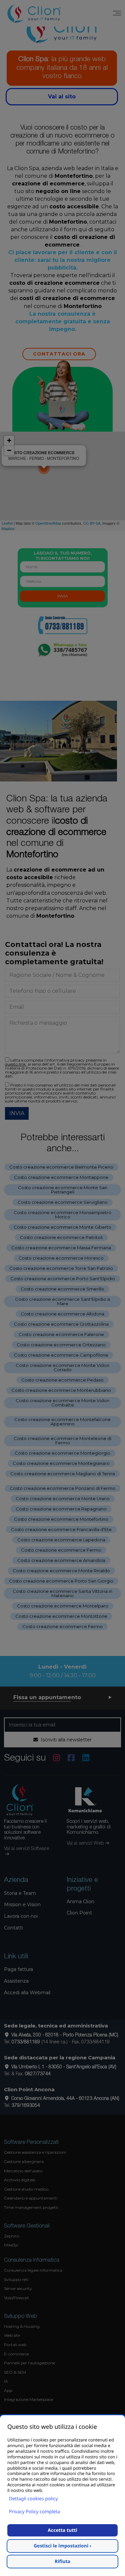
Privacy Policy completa (34, 2512)
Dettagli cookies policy (33, 2499)
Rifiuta (62, 2562)
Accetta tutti (62, 2530)
